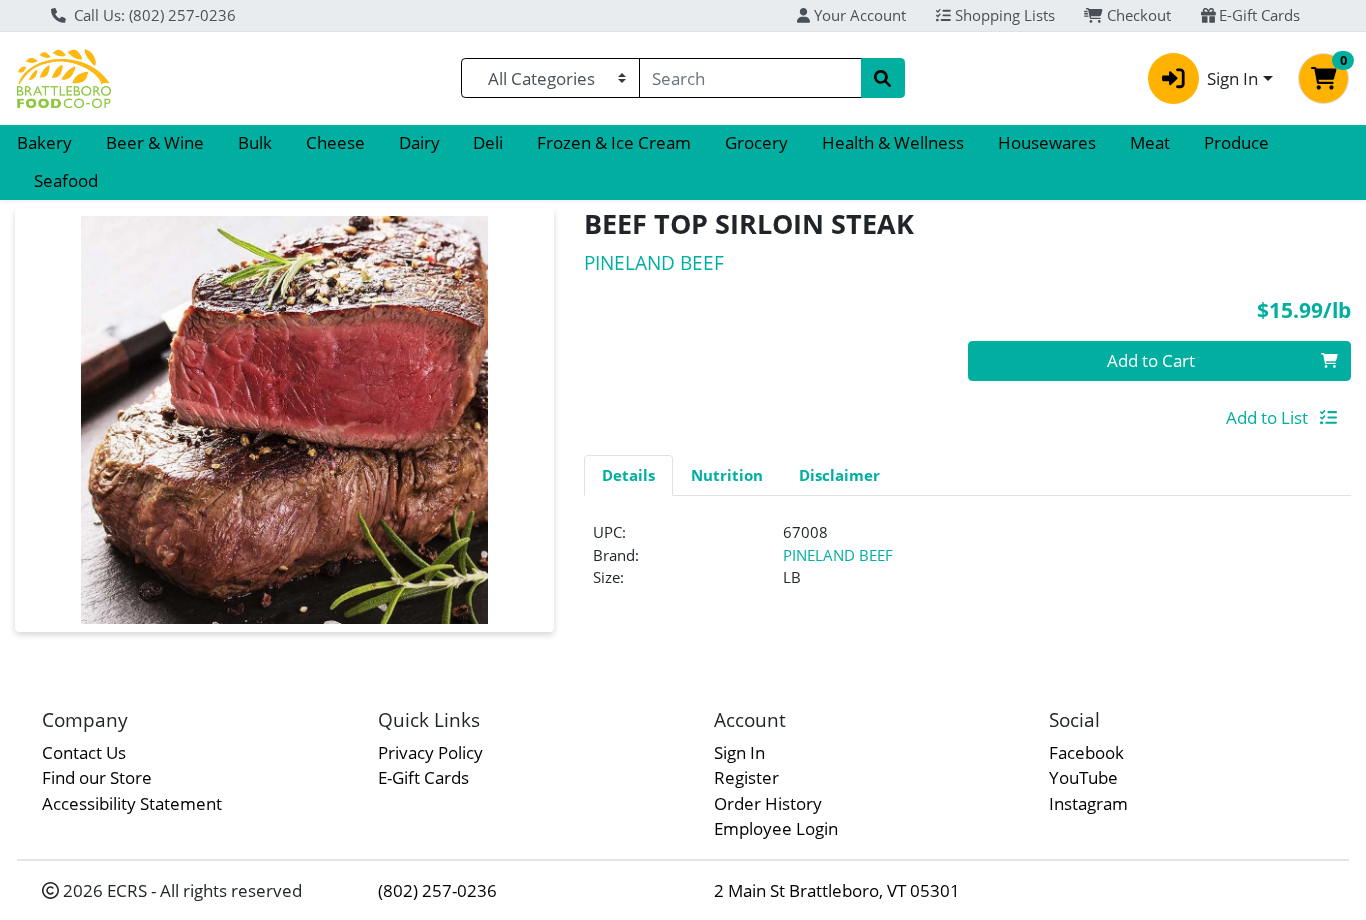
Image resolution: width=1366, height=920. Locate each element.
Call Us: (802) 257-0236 (153, 15)
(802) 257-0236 (437, 890)
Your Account (858, 15)
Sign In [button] (1232, 78)
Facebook (1086, 752)
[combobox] (750, 78)
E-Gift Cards (1257, 15)
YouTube (1083, 777)
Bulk (255, 142)
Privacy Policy (430, 752)
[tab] (628, 475)
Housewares (1047, 142)
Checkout (1137, 15)
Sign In (739, 752)
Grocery (756, 142)
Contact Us (84, 752)
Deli (488, 142)
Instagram (1088, 803)
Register (746, 777)
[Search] (883, 78)
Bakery (44, 142)
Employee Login (776, 828)
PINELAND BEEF (838, 555)
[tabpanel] (967, 563)
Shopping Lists (1003, 15)
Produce (1236, 142)
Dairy (419, 142)
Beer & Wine (155, 142)
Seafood (66, 180)
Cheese (335, 142)
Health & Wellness (893, 142)
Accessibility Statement (132, 803)
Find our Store (97, 777)
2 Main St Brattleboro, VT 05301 (837, 890)
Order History (768, 803)
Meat (1150, 142)
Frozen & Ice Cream (614, 142)
